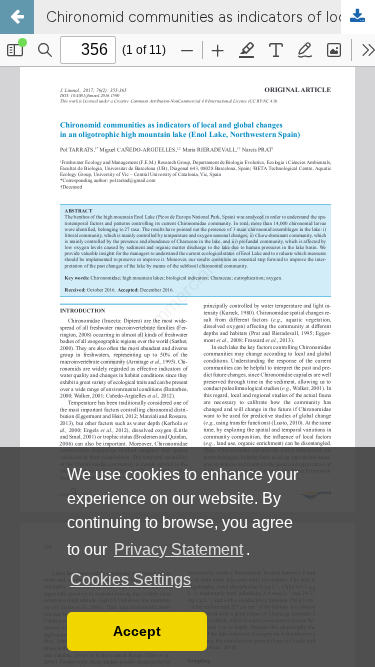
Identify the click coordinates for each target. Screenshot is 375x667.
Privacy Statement (178, 549)
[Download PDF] (358, 17)
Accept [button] (137, 631)
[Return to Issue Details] (17, 17)
